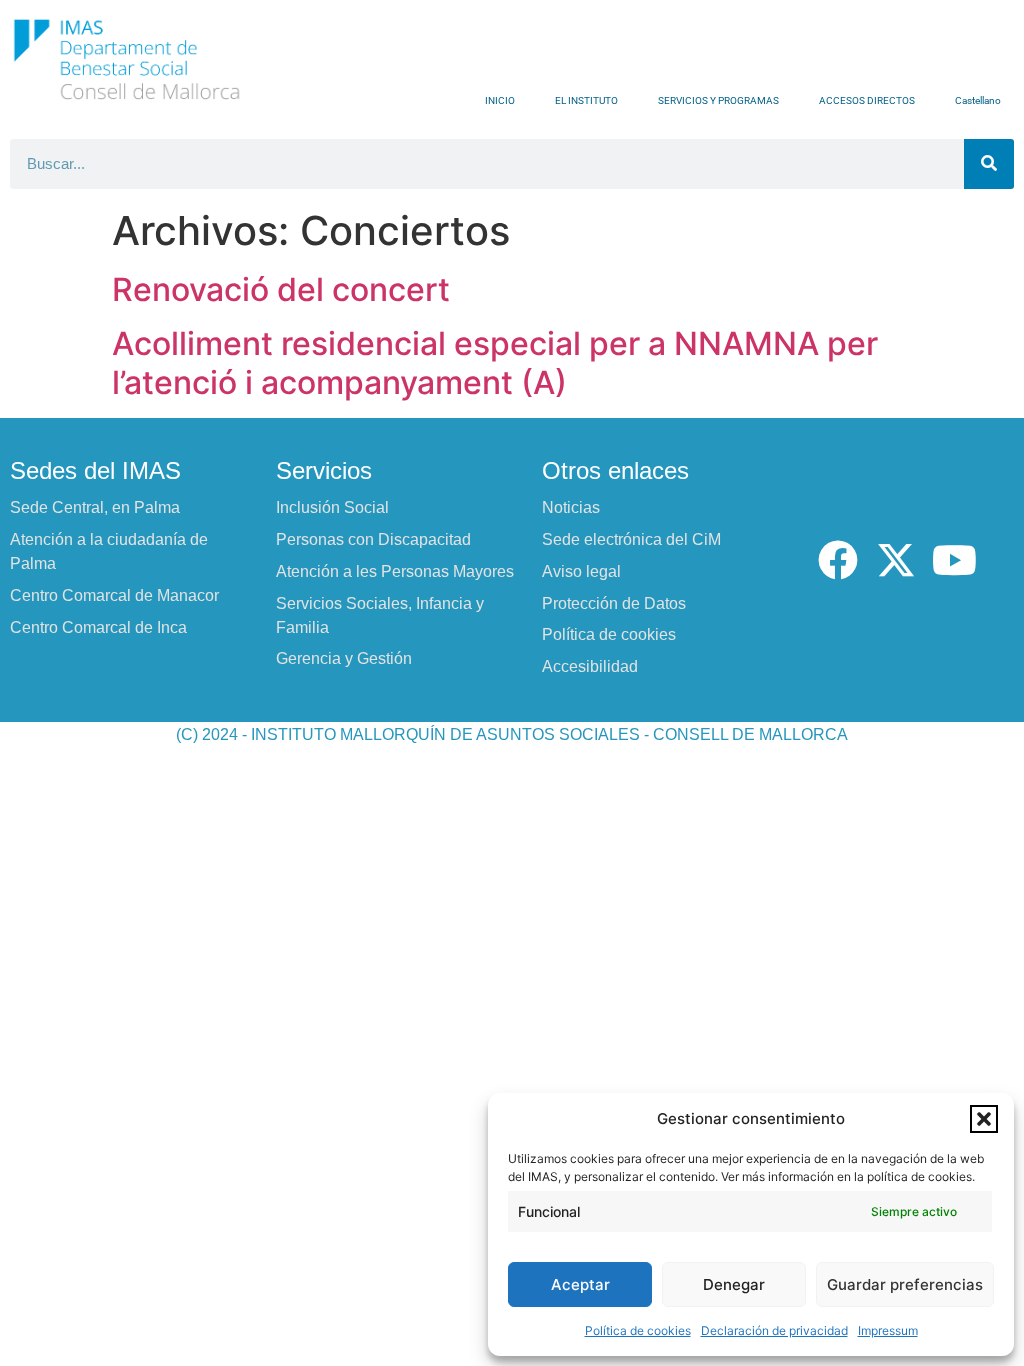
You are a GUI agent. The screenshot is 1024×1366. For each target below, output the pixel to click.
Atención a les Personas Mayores (395, 571)
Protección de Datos (614, 603)
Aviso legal (581, 571)
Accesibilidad (590, 666)
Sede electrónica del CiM (631, 539)
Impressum (888, 1330)
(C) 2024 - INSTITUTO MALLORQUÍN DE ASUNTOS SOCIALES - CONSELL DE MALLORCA (512, 734)
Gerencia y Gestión (344, 658)
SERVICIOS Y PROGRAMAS (718, 100)
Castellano (978, 100)
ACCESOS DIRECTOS (867, 100)
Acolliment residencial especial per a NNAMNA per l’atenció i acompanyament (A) (495, 362)
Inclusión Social (332, 507)
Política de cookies (638, 1330)
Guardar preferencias (905, 1284)
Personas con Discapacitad (373, 539)
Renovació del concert (281, 289)
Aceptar (580, 1284)
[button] (984, 1119)
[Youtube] (954, 560)
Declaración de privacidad (774, 1330)
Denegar (734, 1284)
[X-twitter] (896, 560)
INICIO (500, 100)
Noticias (571, 507)
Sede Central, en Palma (95, 507)
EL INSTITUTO (586, 100)
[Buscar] (989, 164)
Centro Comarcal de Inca (98, 627)
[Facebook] (838, 560)
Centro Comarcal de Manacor (114, 595)
